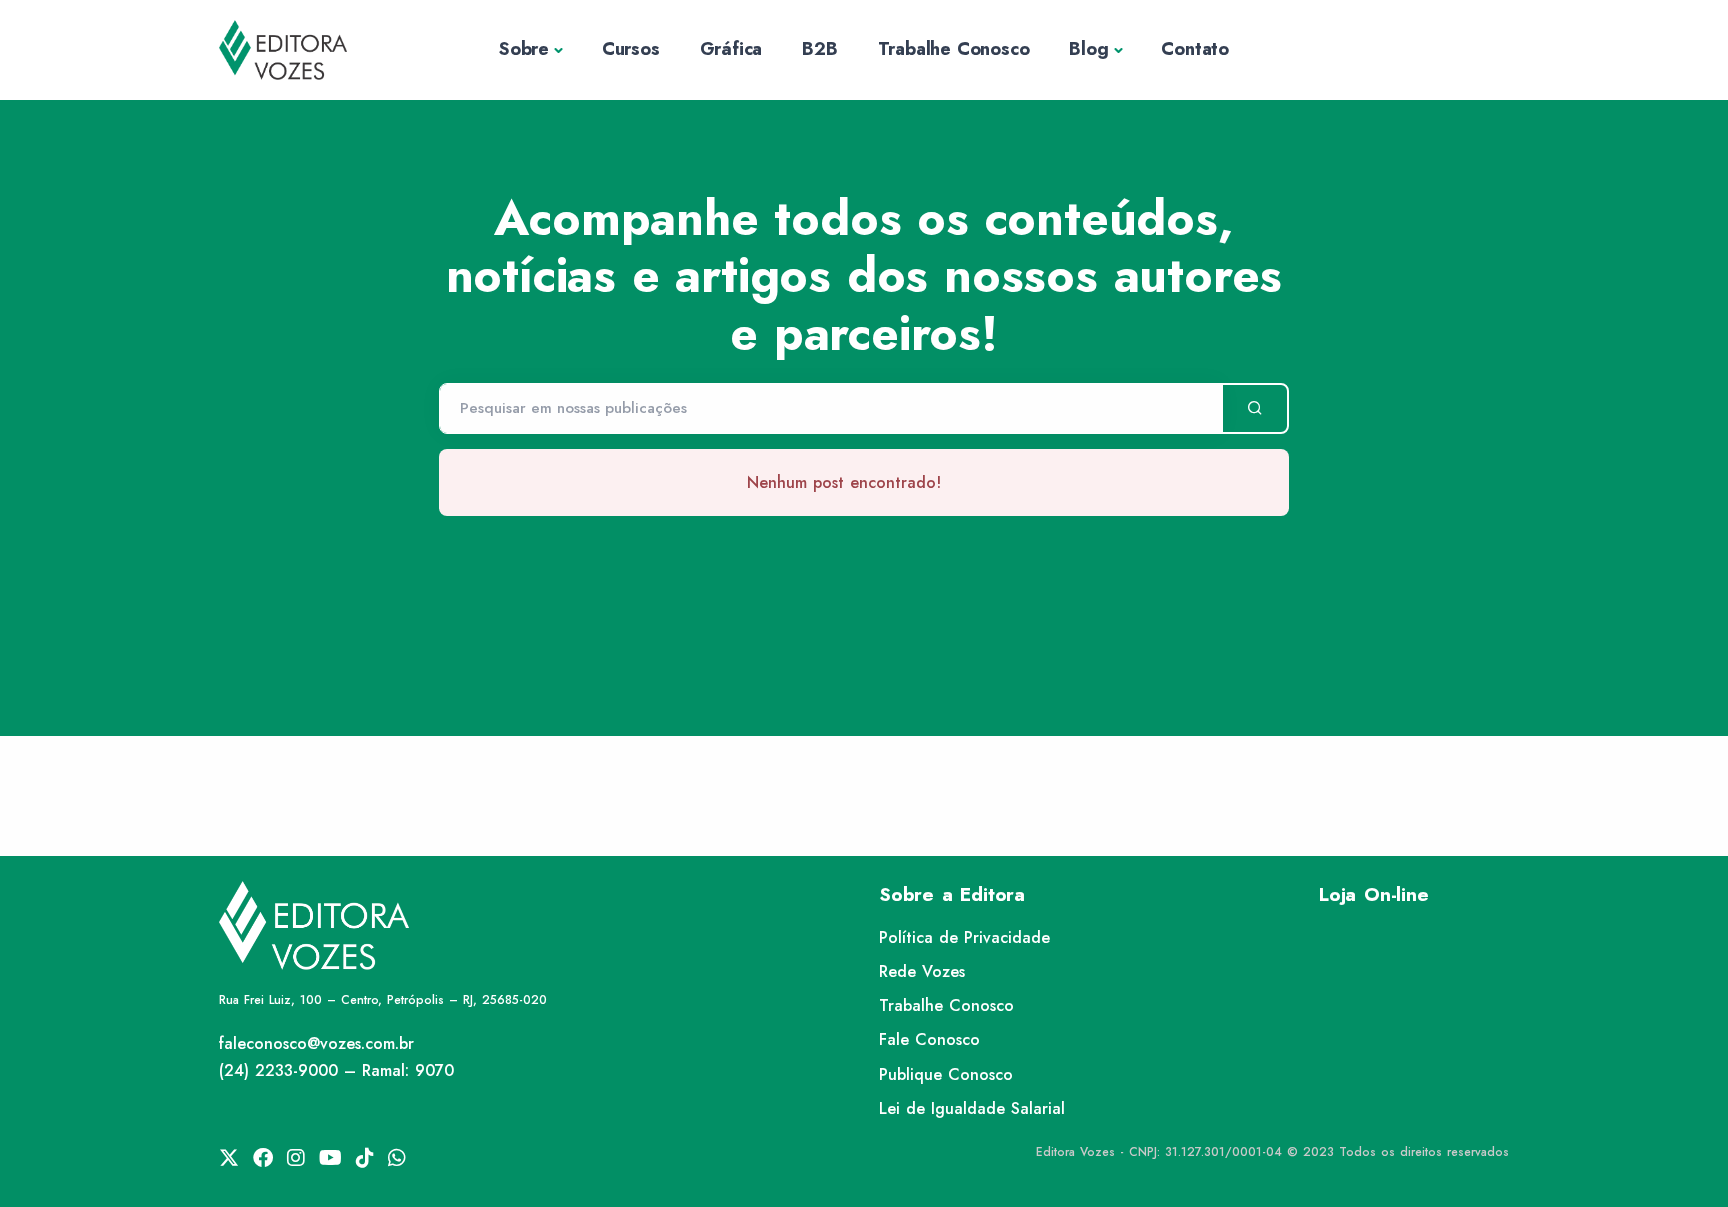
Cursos (631, 49)
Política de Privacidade (964, 937)
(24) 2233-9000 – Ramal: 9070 (336, 1070)
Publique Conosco (946, 1074)
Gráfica (731, 49)
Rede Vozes (922, 971)
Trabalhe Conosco (954, 49)
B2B (819, 49)
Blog (1088, 49)
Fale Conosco (929, 1039)
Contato (1195, 49)
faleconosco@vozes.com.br (316, 1043)
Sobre (524, 49)
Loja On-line (1374, 894)
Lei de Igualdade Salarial (972, 1108)
